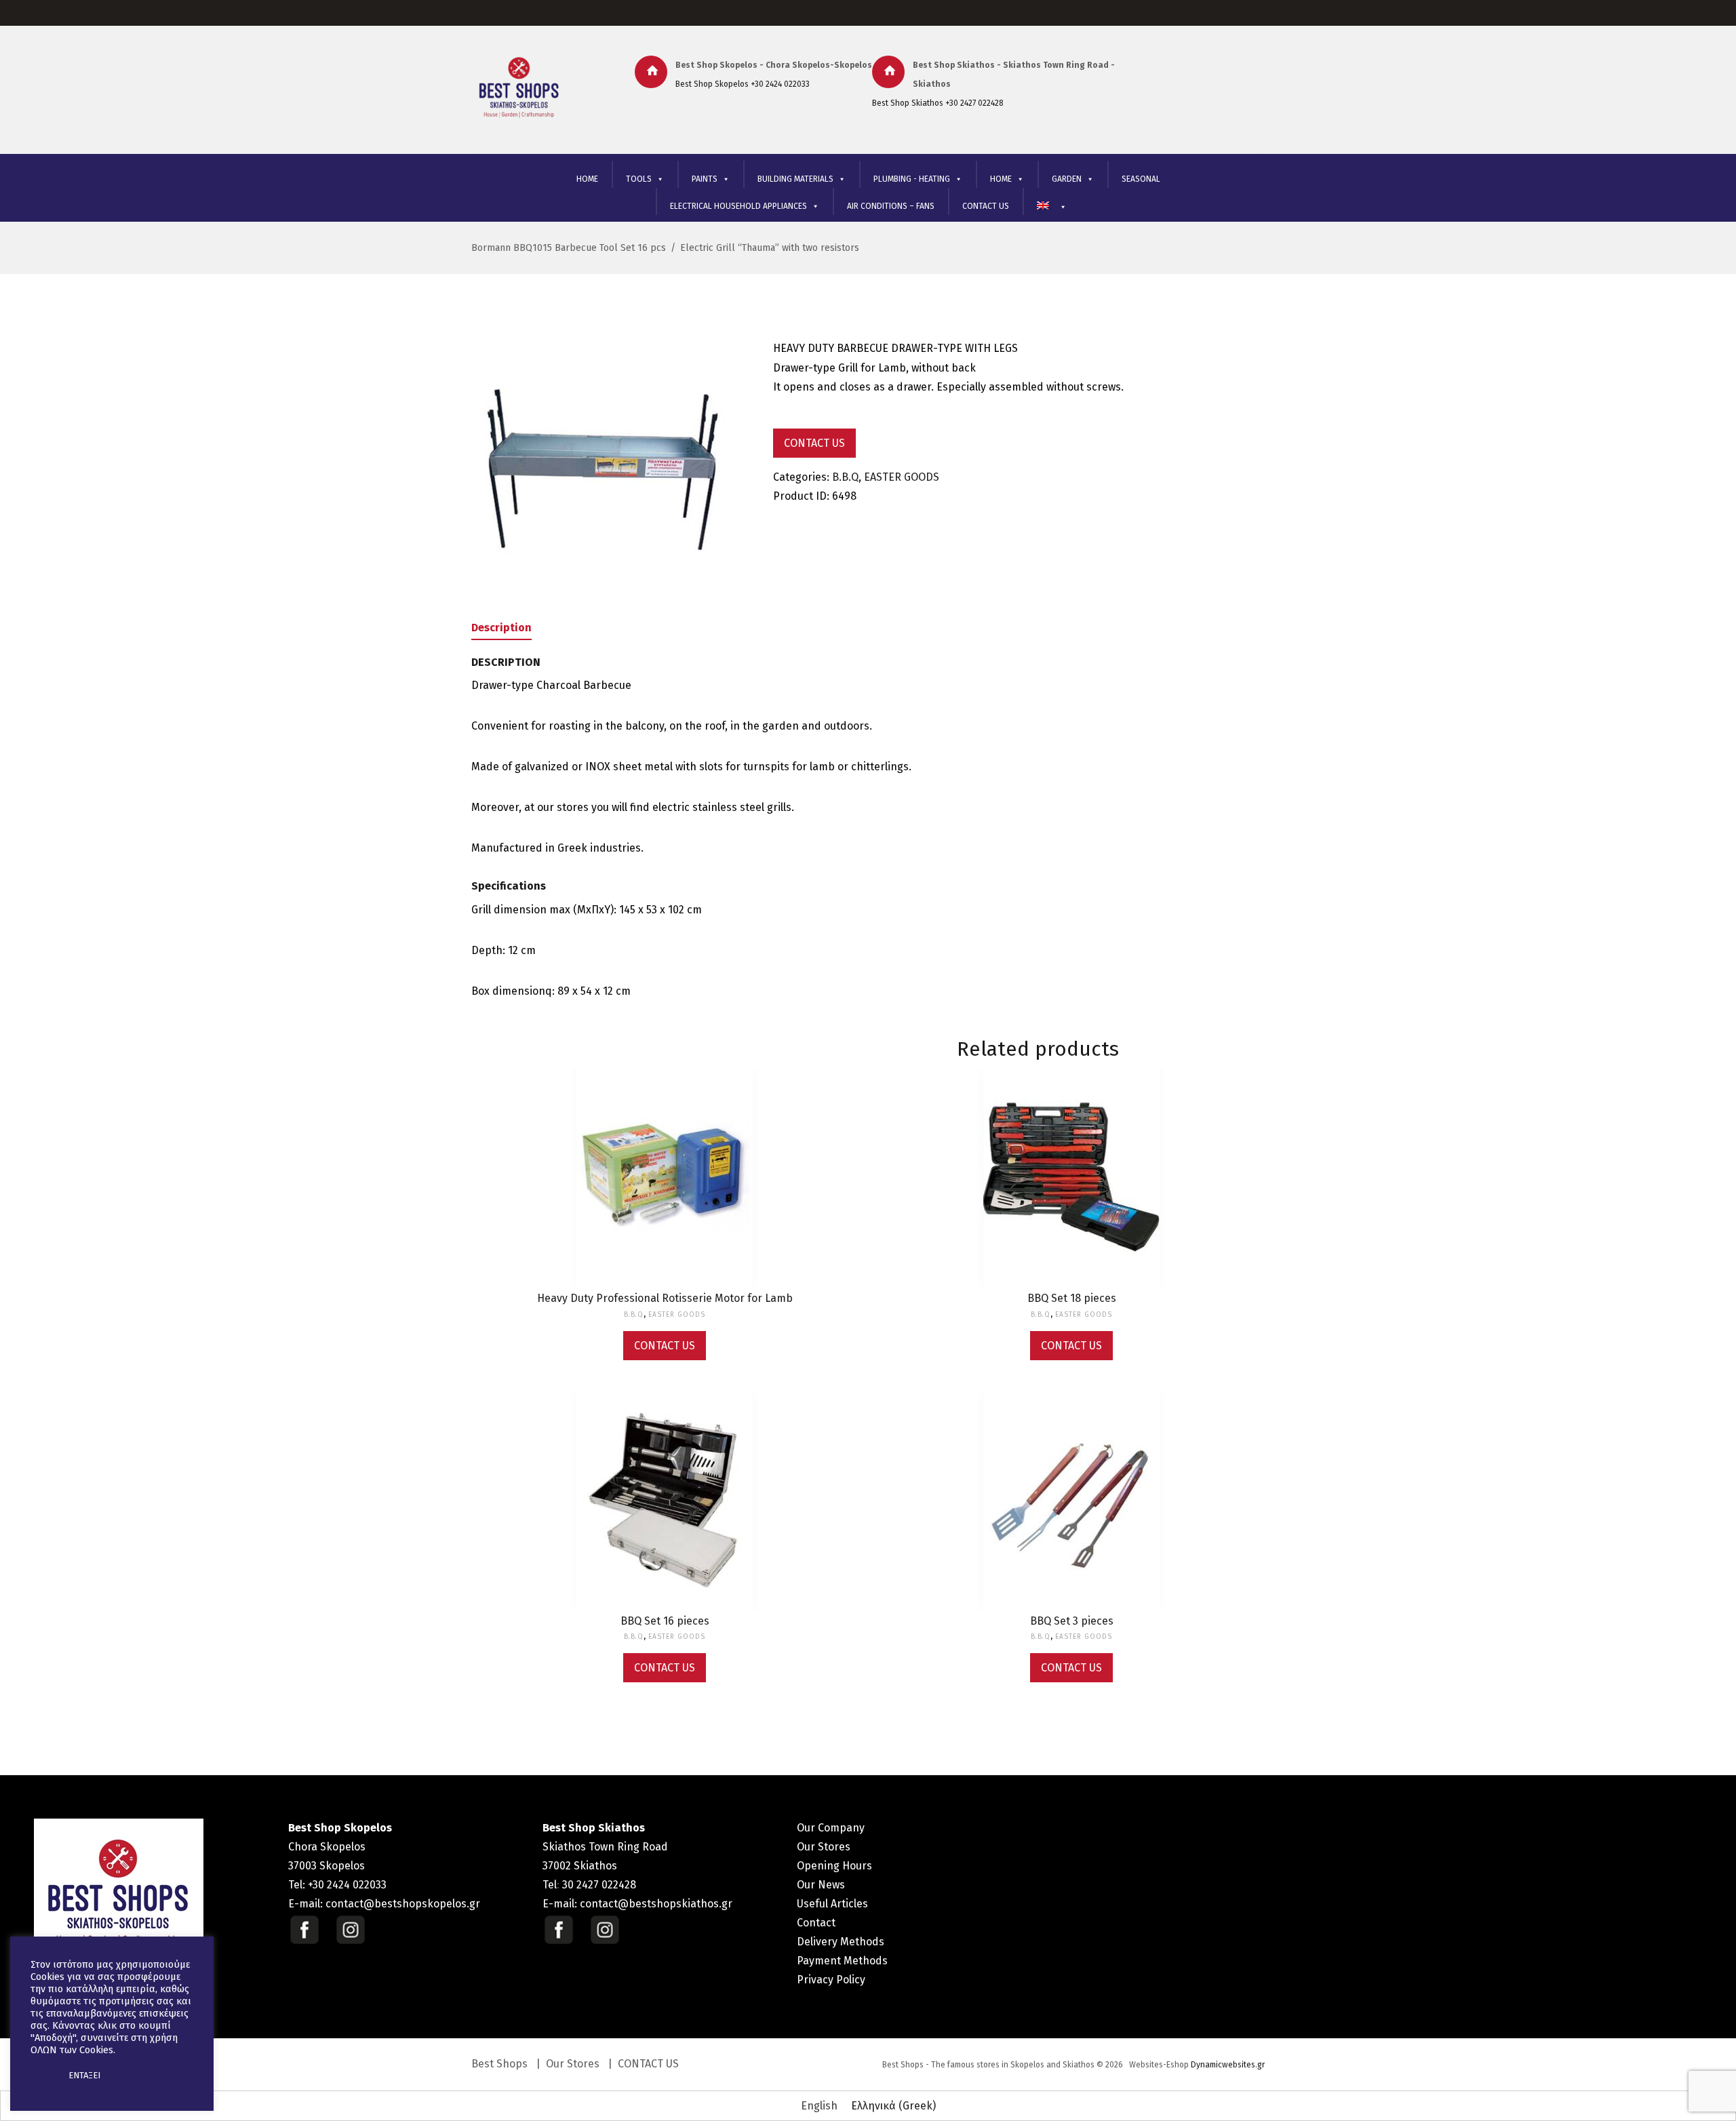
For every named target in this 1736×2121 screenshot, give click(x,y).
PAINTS (705, 179)
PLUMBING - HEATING (912, 179)
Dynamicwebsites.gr (1228, 2065)
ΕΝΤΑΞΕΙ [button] (84, 2075)
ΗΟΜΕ (1001, 179)
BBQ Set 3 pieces (1072, 1621)
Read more (665, 1191)
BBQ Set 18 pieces (1072, 1298)
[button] (42, 2076)
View (665, 1162)
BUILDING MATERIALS (795, 179)
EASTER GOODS (902, 477)
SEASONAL (1141, 179)
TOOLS (639, 179)
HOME (587, 179)
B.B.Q (845, 477)
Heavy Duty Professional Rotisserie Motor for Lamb (665, 1298)
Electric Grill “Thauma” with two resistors (770, 248)
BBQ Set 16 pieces (665, 1621)
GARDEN (1067, 179)
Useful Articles (832, 1904)
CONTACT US (986, 206)
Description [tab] (501, 628)
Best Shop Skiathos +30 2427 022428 (938, 103)
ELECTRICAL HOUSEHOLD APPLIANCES (738, 206)
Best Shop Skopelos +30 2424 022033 (743, 84)
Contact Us (814, 443)
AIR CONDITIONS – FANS (891, 206)
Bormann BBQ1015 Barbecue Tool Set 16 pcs (569, 248)
